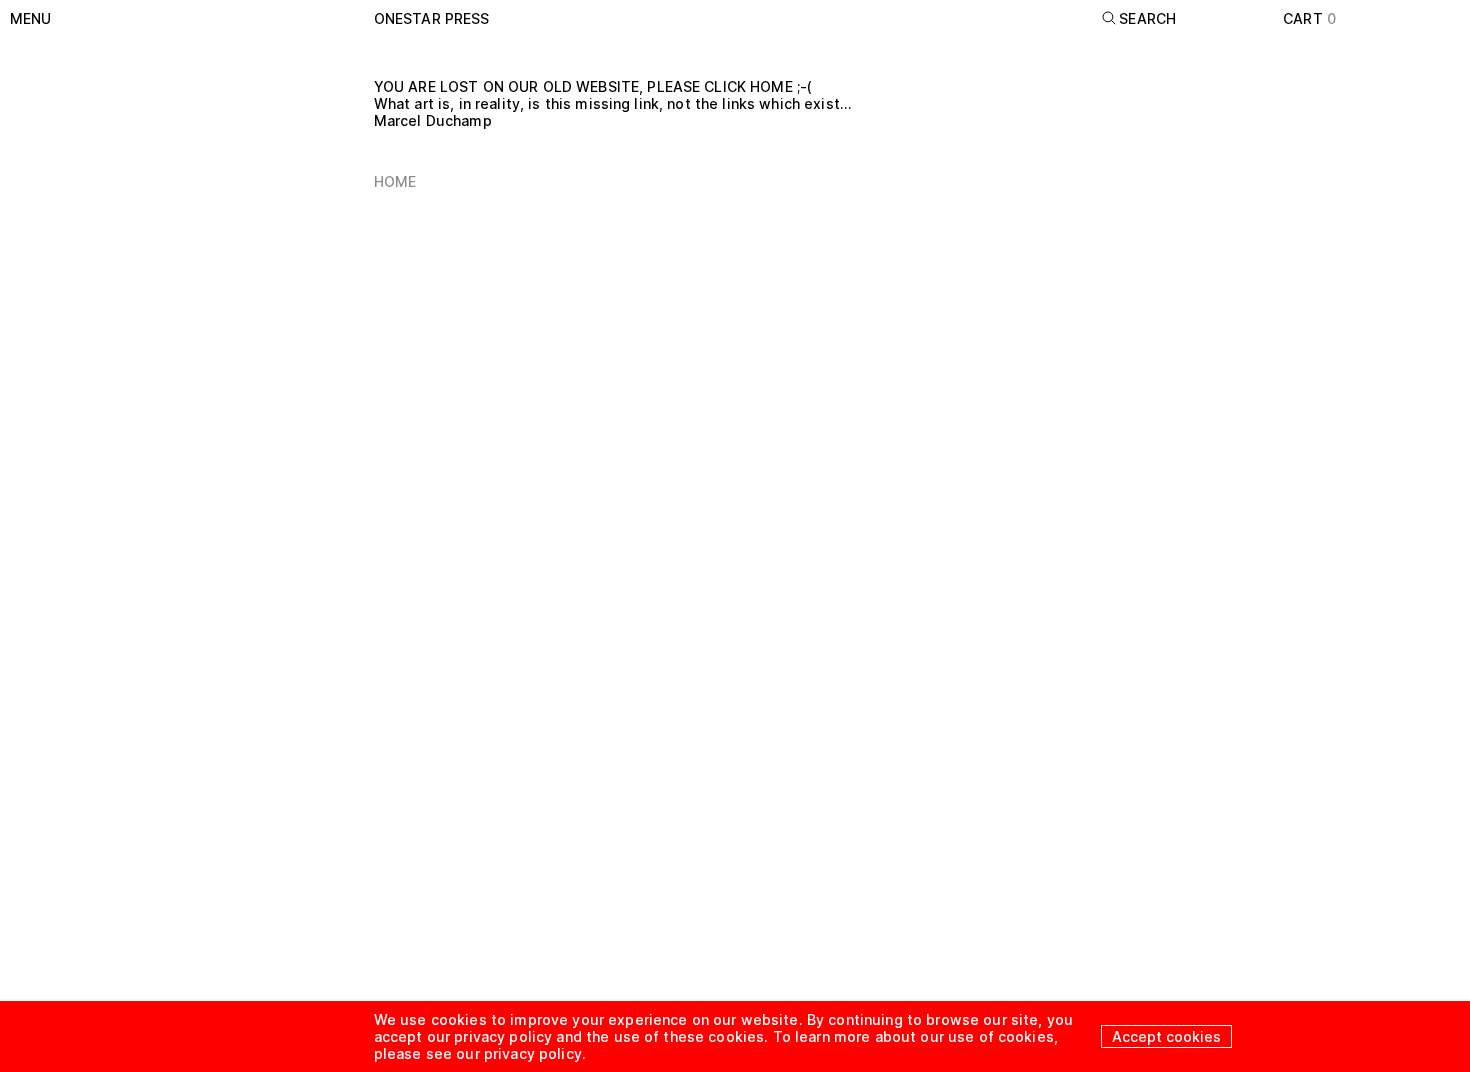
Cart (1309, 18)
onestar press (432, 18)
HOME (395, 181)
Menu (31, 18)
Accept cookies (1166, 1036)
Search (1147, 18)
